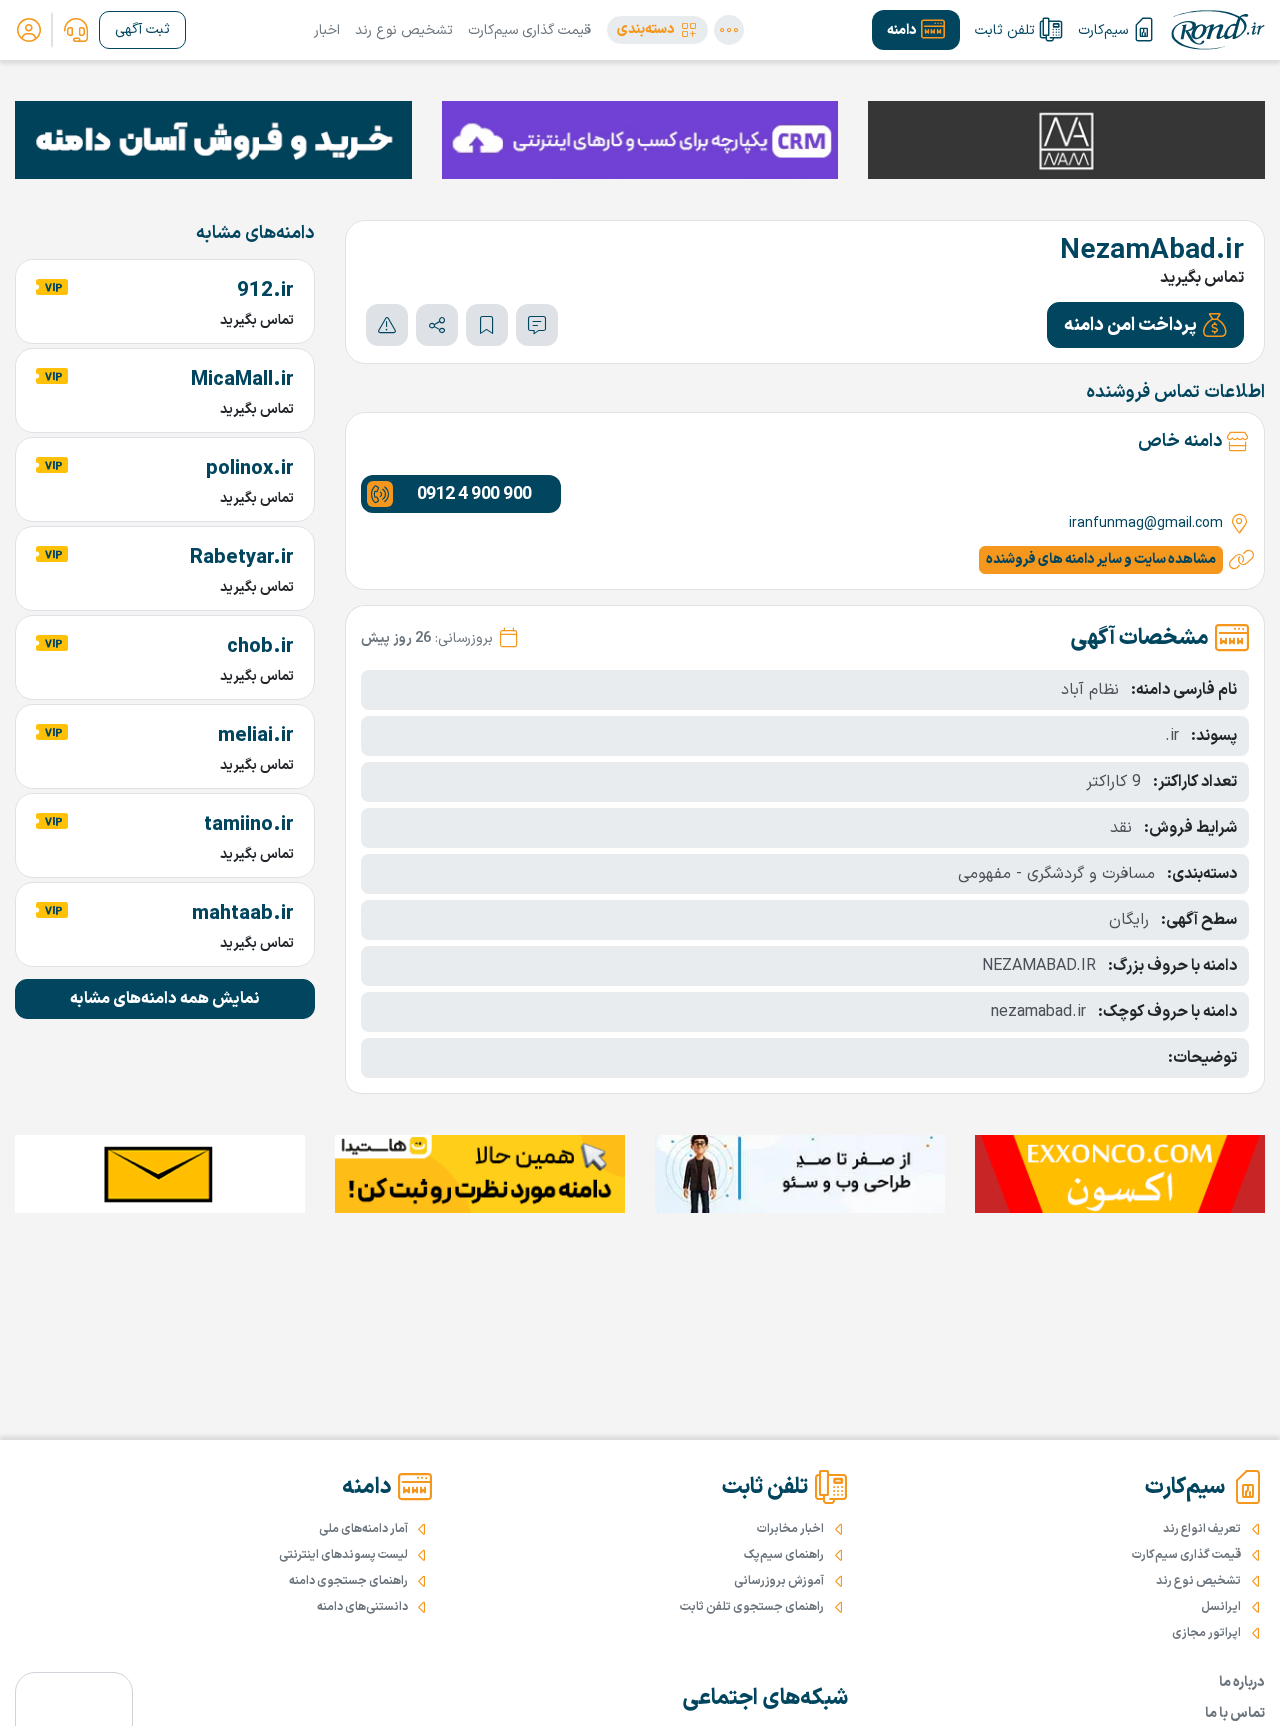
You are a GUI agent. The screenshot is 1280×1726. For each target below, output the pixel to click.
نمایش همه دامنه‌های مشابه (165, 999)
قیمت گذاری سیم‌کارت (529, 30)
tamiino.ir (249, 825)
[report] (387, 325)
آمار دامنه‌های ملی (363, 1529)
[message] (537, 325)
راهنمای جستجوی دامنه (348, 1581)
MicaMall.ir (242, 380)
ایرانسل (1221, 1607)
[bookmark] (487, 325)
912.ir (265, 291)
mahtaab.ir (243, 914)
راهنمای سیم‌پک (784, 1555)
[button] (657, 30)
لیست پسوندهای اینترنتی (343, 1555)
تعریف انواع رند (1202, 1529)
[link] (76, 30)
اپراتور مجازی (1206, 1633)
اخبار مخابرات (790, 1529)
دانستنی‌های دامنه (362, 1607)
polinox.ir (250, 469)
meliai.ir (256, 736)
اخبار (327, 30)
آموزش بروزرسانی (779, 1581)
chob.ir (260, 647)
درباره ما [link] (1242, 1682)
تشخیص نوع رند (404, 30)
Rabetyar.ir (242, 558)
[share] (437, 325)
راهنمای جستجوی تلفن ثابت (752, 1607)
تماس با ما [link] (1235, 1713)
